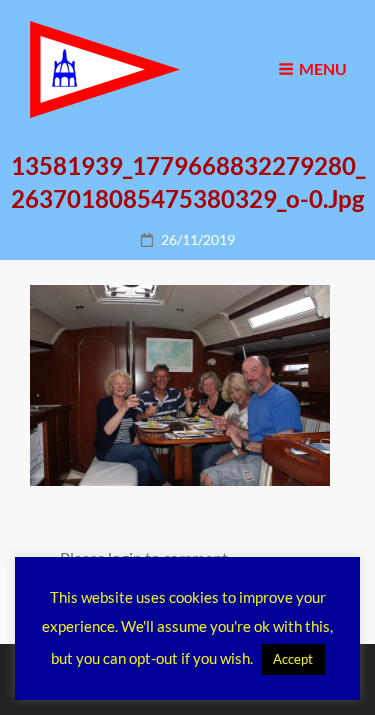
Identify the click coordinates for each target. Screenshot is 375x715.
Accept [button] (293, 659)
